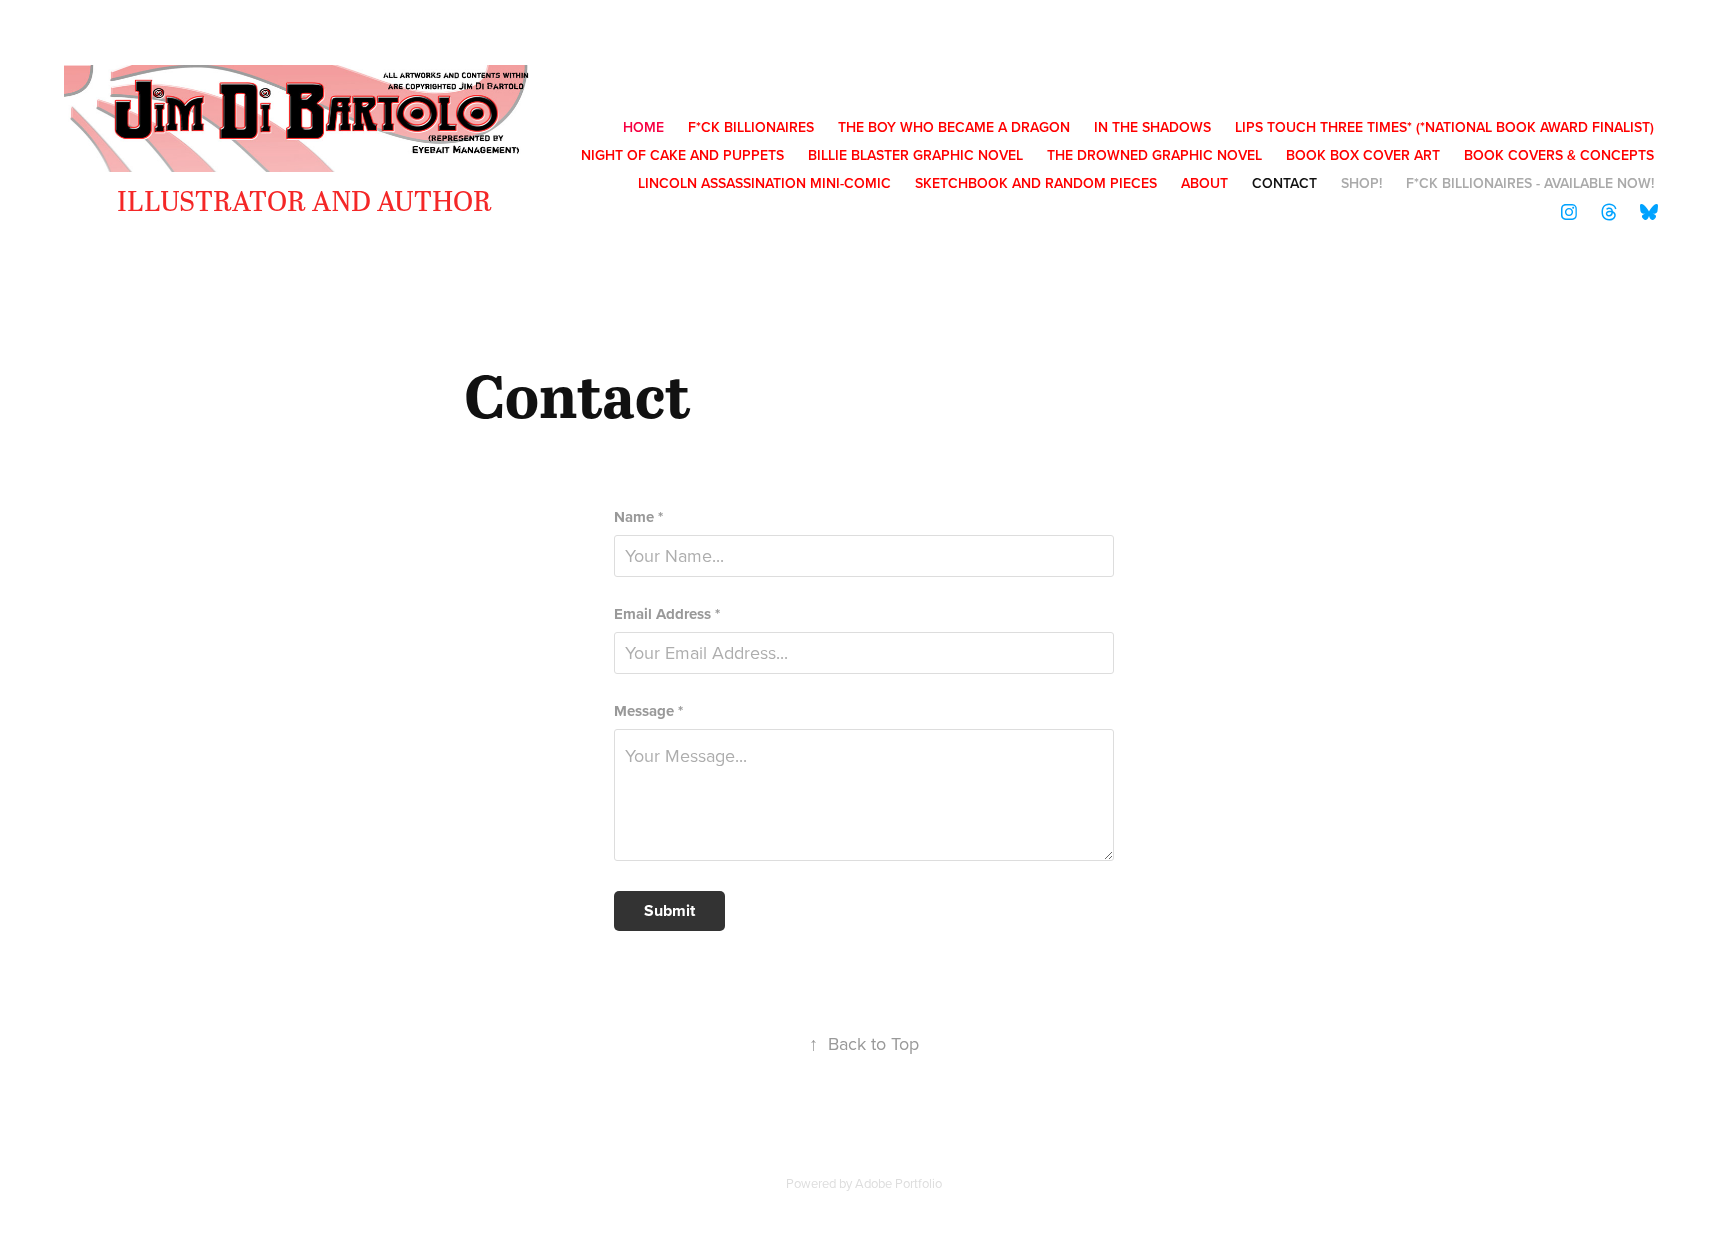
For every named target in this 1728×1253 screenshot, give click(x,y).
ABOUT (1204, 183)
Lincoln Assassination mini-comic (764, 183)
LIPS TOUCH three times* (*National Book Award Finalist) (1444, 127)
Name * (638, 517)
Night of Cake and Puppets (682, 155)
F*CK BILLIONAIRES (751, 127)
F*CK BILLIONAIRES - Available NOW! (1530, 183)
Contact (1284, 183)
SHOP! (1361, 183)
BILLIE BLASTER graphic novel (915, 155)
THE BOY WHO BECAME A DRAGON (954, 127)
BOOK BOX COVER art (1363, 155)
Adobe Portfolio (898, 1183)
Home (643, 127)
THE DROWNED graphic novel (1154, 155)
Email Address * (667, 614)
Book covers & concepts (1559, 155)
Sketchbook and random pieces (1036, 183)
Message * (648, 711)
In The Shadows (1152, 127)
